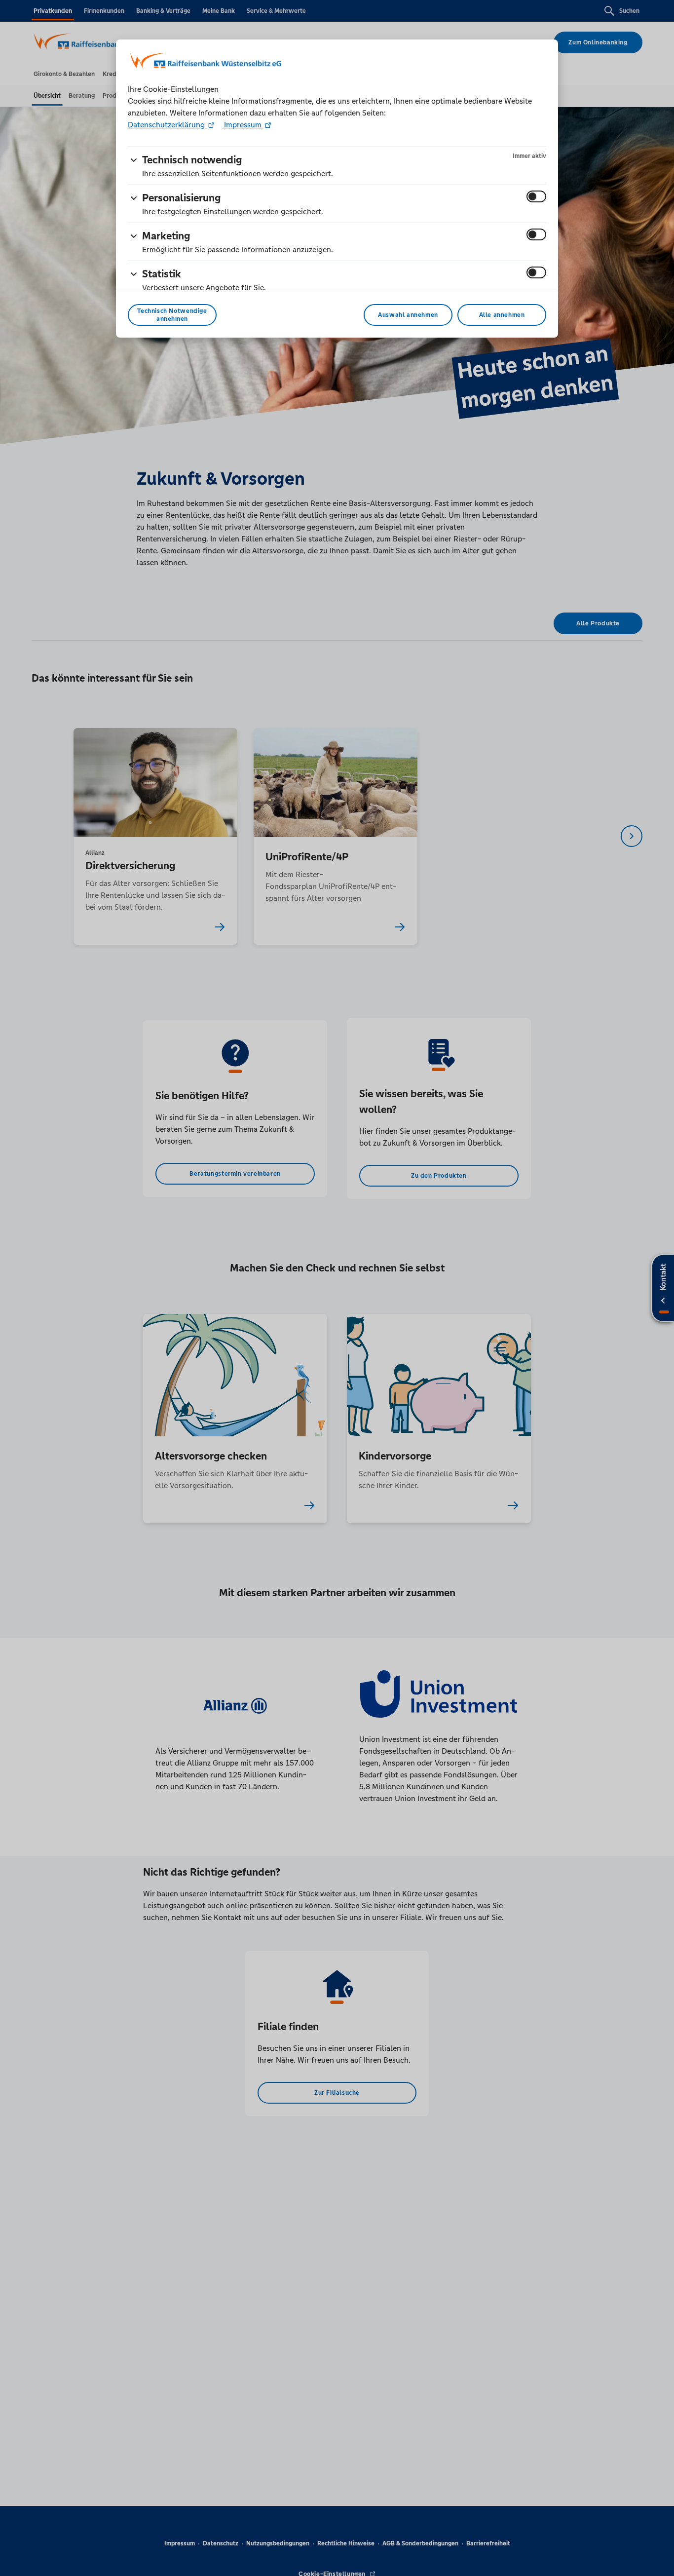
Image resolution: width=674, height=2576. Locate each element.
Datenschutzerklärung (167, 125)
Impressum (243, 125)
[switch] (536, 196)
